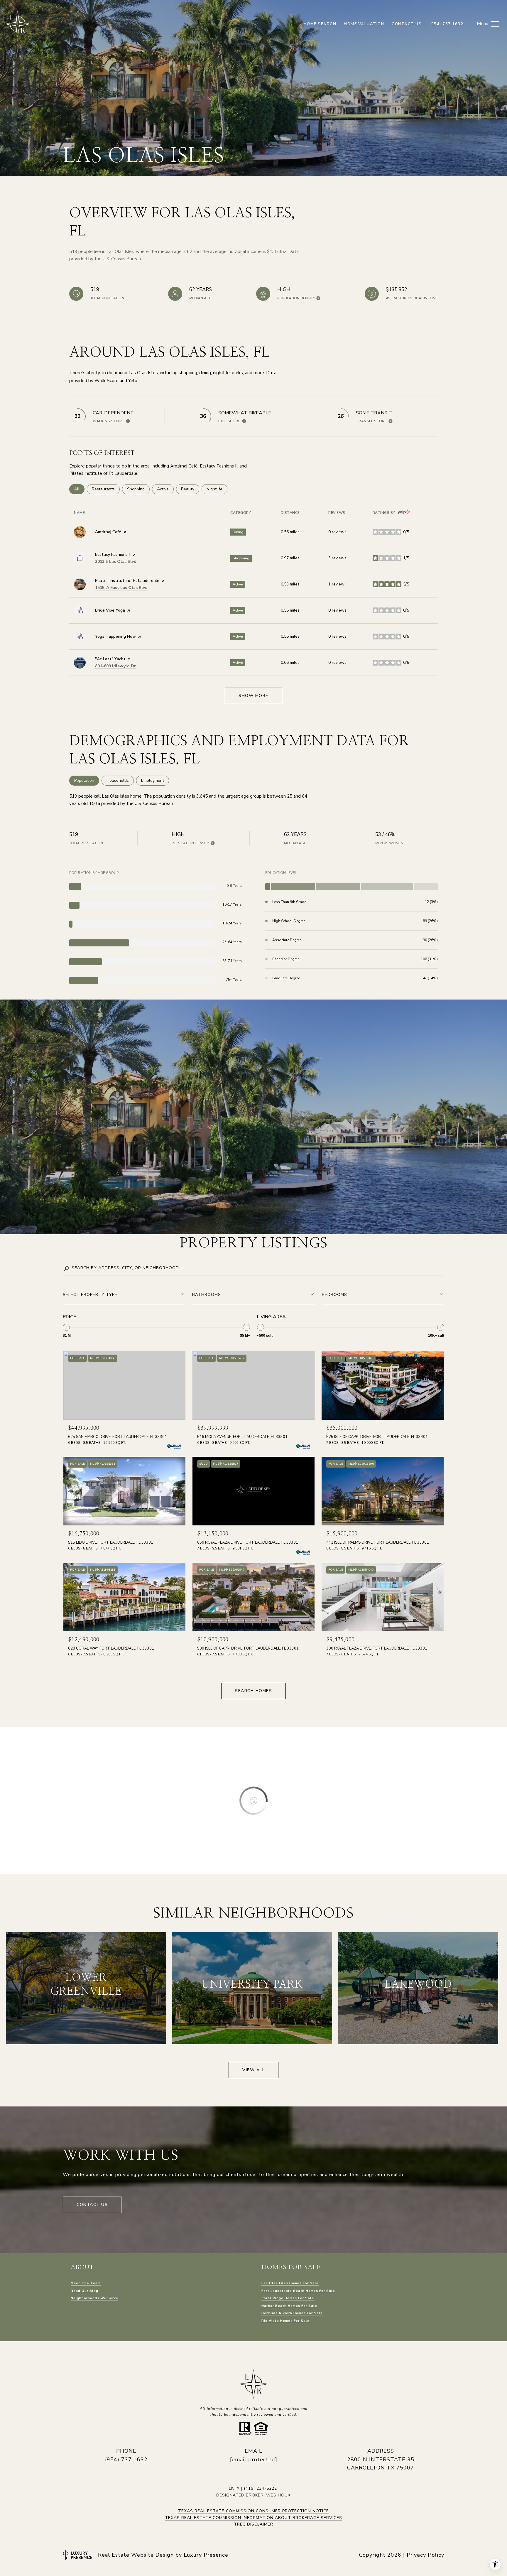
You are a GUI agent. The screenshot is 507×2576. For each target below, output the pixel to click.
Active (165, 489)
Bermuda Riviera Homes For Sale (292, 2313)
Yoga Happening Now (115, 636)
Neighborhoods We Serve (94, 2298)
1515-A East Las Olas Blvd (121, 588)
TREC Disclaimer (253, 2524)
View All (253, 2070)
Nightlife (217, 489)
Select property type (90, 1295)
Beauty (190, 489)
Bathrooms (207, 1295)
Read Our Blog (84, 2291)
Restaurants (106, 489)
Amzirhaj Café (108, 532)
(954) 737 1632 (126, 2459)
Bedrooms (334, 1295)
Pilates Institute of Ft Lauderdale (127, 581)
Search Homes (253, 1691)
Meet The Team (86, 2283)
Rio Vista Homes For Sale (285, 2321)
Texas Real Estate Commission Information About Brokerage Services (253, 2518)
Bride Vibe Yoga (110, 610)
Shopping (138, 489)
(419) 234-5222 (260, 2488)
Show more (253, 696)
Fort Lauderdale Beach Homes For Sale (298, 2291)
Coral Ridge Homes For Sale (288, 2298)
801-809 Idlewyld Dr (115, 666)
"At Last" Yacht (110, 659)
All (79, 489)
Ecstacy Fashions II (113, 554)
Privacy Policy (425, 2555)
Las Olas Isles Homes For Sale (290, 2283)
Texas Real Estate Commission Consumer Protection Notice (253, 2511)
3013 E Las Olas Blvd (116, 562)
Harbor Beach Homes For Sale (289, 2306)
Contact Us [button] (92, 2205)
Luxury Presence (206, 2555)
